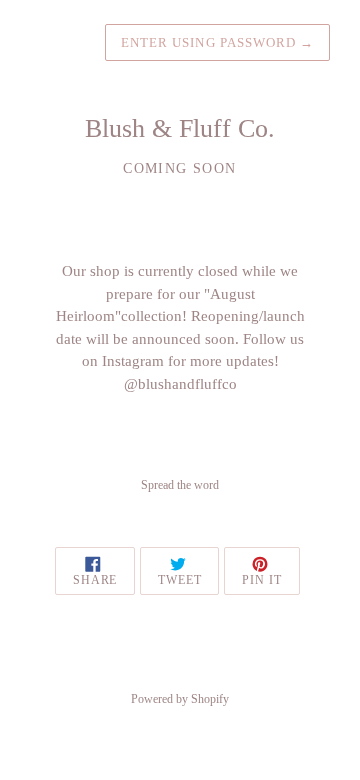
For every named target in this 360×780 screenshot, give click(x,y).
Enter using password (217, 42)
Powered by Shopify (180, 699)
